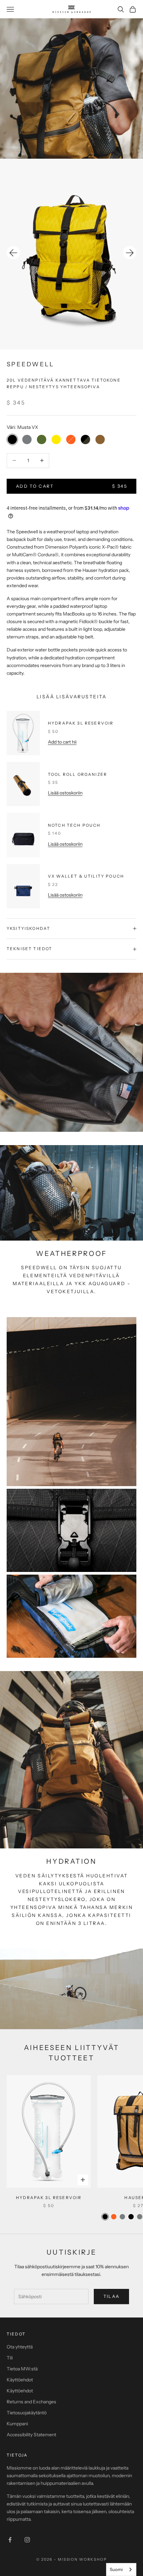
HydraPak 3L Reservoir (81, 723)
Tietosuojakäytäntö (27, 2413)
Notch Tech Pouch (74, 825)
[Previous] (13, 253)
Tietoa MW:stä (22, 2369)
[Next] (130, 253)
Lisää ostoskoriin (65, 793)
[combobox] (121, 2570)
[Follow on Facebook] (10, 2540)
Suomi (116, 2569)
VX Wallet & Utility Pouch (86, 876)
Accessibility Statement (31, 2435)
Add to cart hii (62, 742)
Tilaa (112, 2296)
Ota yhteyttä (20, 2347)
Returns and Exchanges (31, 2402)
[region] (71, 254)
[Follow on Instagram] (27, 2540)
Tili (10, 2358)
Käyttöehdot (20, 2380)
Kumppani (17, 2424)
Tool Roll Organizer (77, 774)
